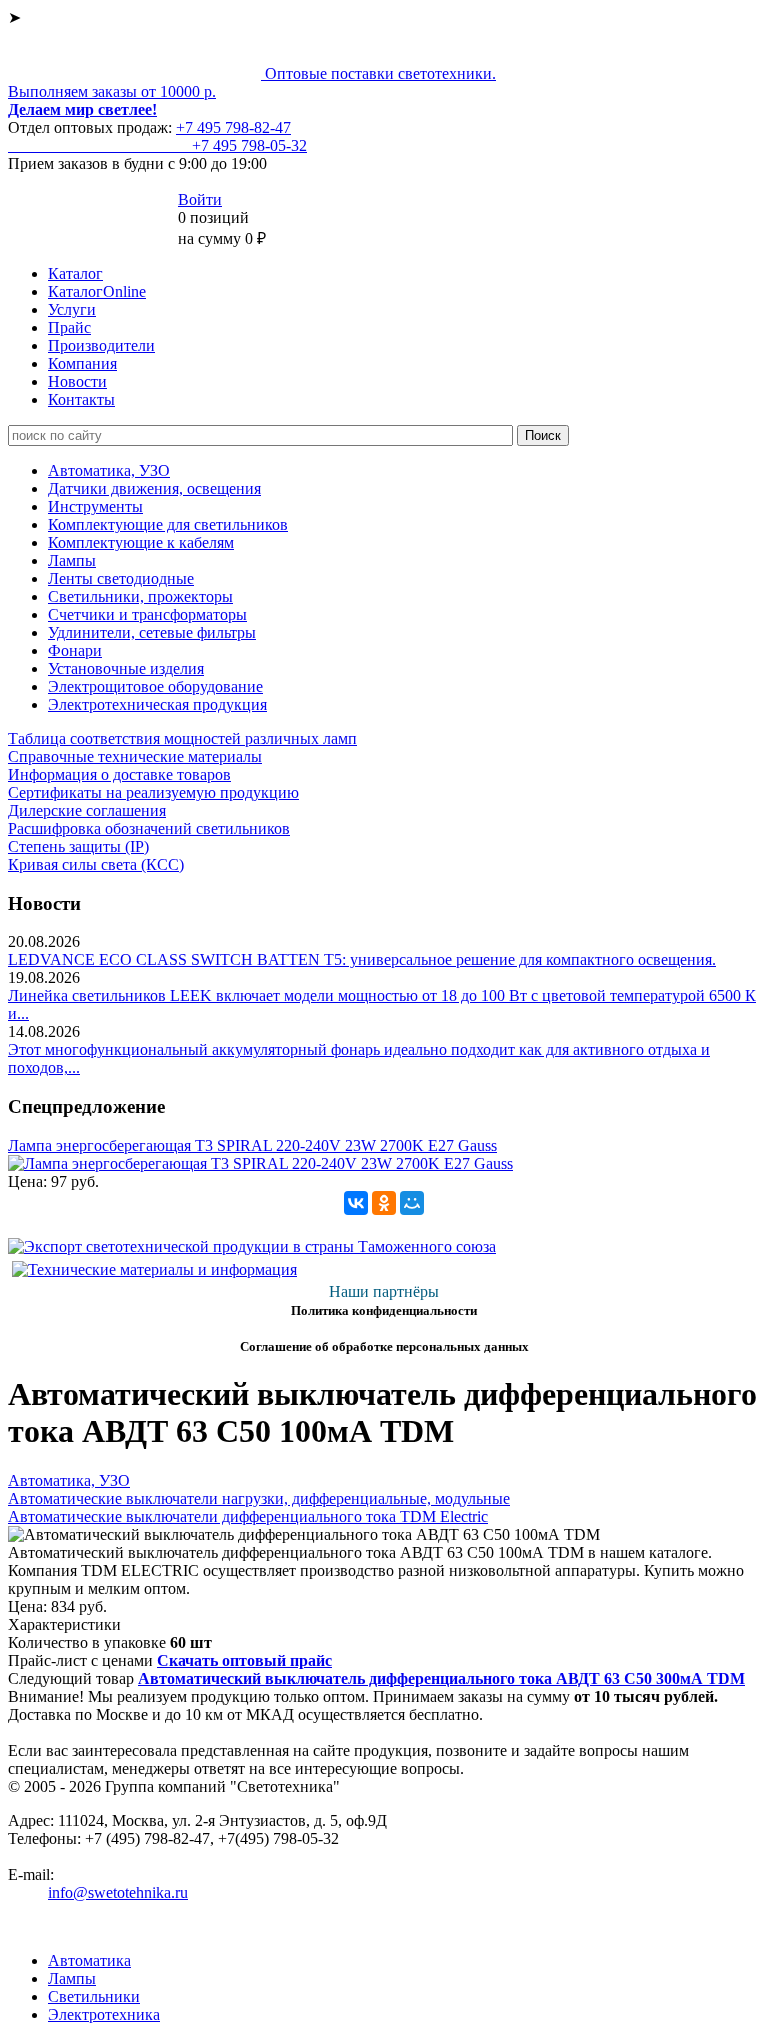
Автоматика (89, 1960)
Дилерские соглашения (87, 810)
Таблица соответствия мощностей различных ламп (182, 738)
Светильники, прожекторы (140, 596)
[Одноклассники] (384, 1203)
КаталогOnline (97, 291)
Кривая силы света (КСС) (96, 864)
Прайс (69, 327)
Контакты (81, 399)
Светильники (94, 1996)
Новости (77, 381)
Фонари (75, 650)
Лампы (72, 560)
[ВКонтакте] (356, 1203)
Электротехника (104, 2014)
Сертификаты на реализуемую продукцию (153, 792)
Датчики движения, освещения (154, 488)
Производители (101, 345)
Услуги (72, 309)
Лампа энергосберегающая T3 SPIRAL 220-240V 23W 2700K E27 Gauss (252, 1145)
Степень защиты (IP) (78, 846)
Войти (200, 199)
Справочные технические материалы (135, 756)
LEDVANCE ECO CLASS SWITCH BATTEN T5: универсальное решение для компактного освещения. (362, 959)
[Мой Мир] (412, 1203)
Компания (82, 363)
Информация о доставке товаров (119, 774)
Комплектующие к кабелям (141, 542)
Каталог (75, 273)
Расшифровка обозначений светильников (149, 828)
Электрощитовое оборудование (155, 686)
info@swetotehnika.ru (118, 1892)
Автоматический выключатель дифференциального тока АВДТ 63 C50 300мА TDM (441, 1678)
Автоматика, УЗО (109, 470)
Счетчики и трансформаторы (147, 614)
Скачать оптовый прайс (244, 1660)
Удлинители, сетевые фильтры (152, 632)
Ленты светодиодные (121, 578)
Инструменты (95, 506)
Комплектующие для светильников (168, 524)
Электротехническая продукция (157, 704)
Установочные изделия (126, 668)
